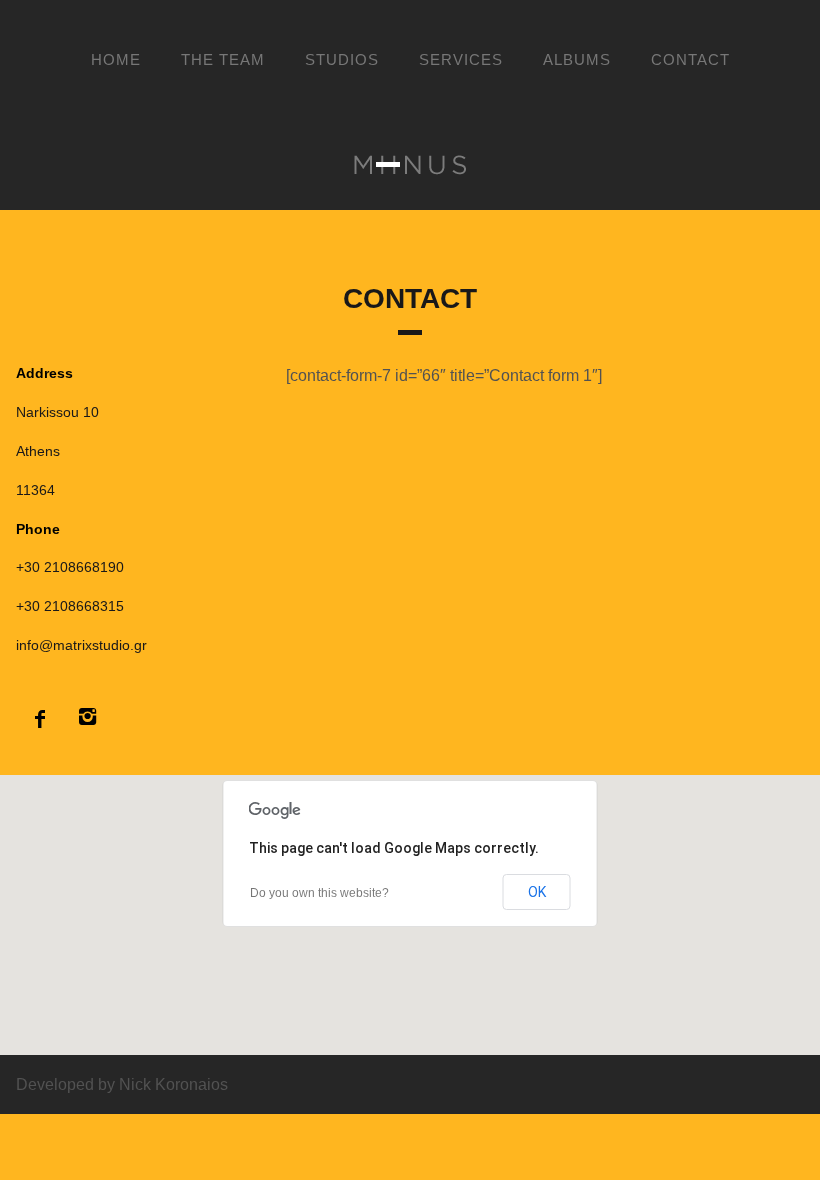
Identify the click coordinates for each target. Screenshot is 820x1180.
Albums (577, 60)
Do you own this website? (319, 893)
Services (461, 60)
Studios (342, 60)
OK (537, 892)
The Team (223, 60)
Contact (690, 60)
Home (116, 60)
